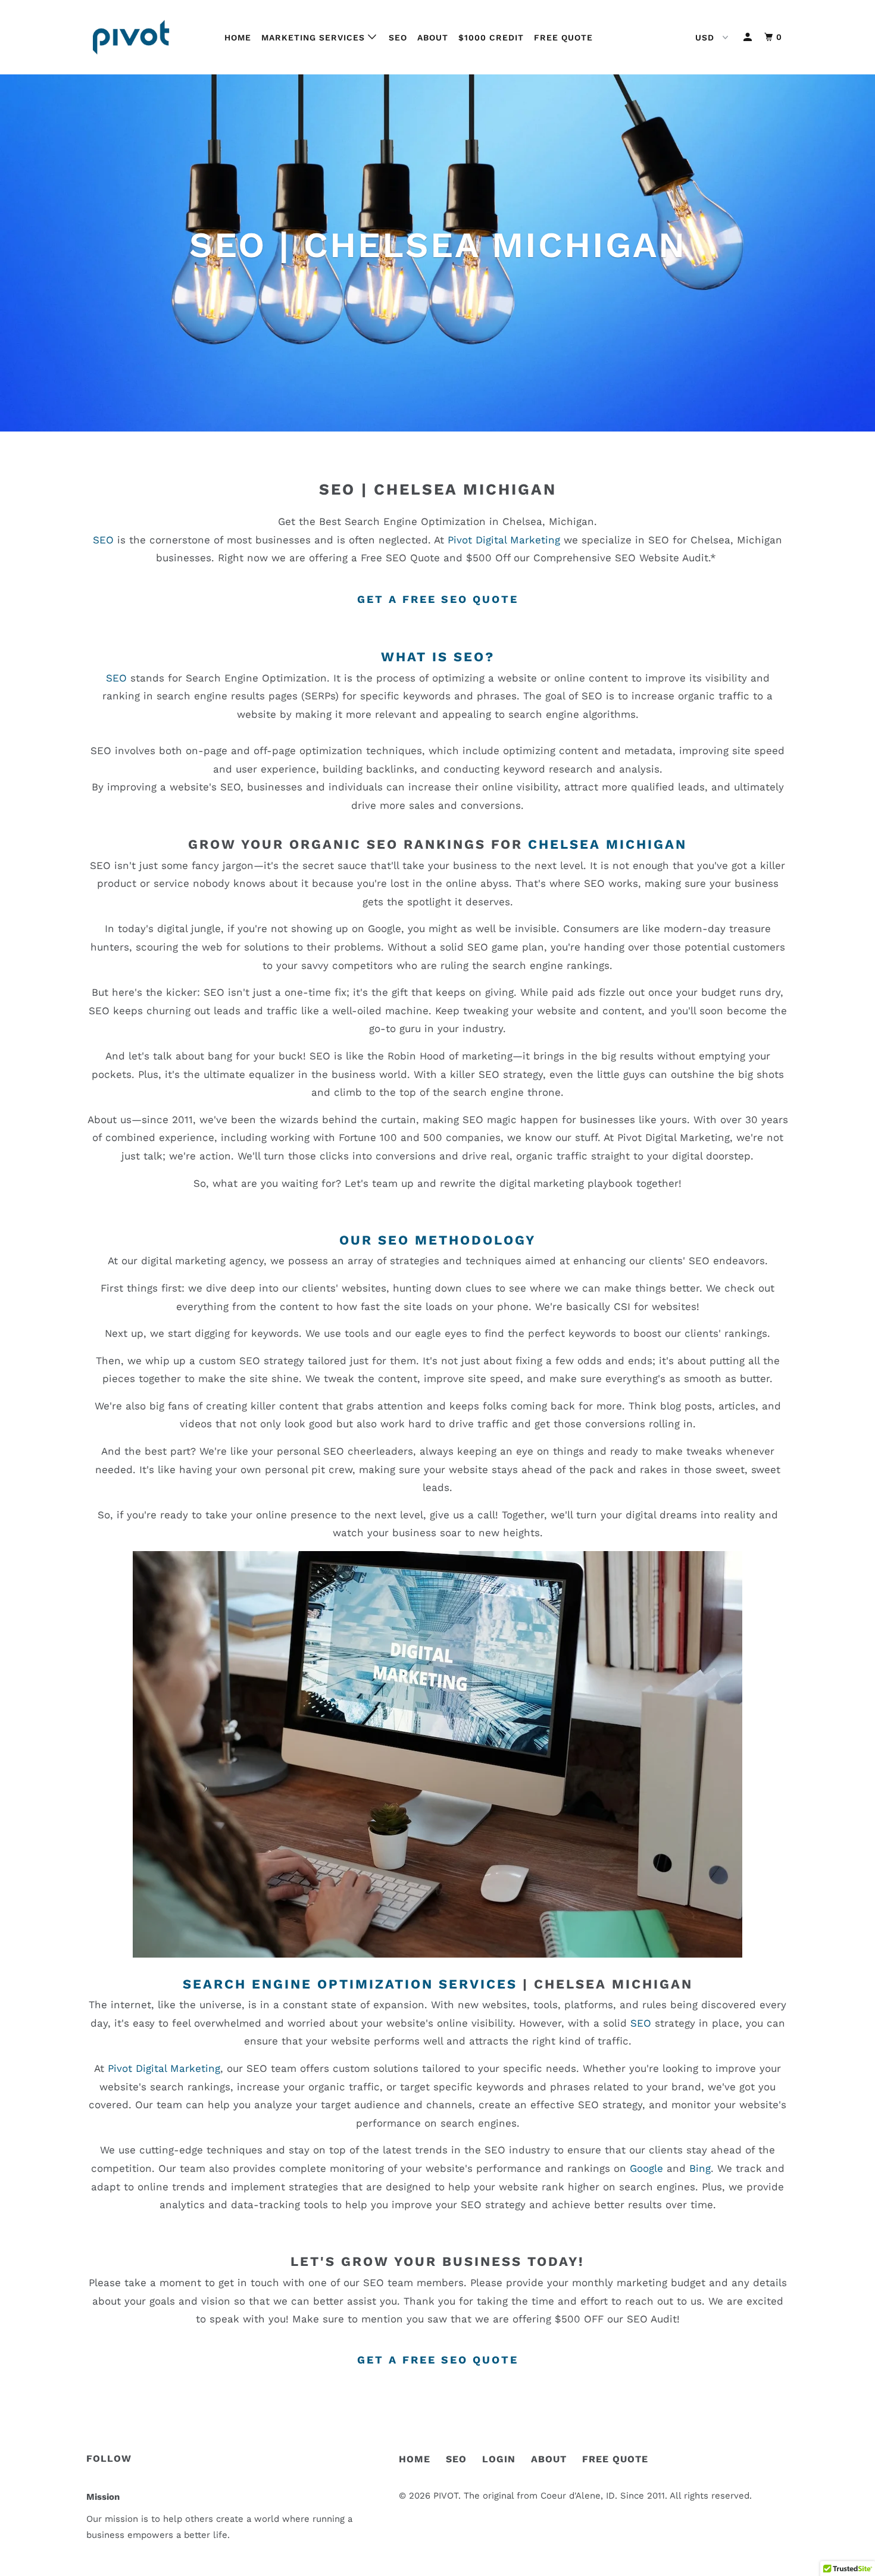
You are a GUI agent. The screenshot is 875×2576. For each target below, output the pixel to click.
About (433, 37)
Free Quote (563, 37)
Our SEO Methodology (437, 1240)
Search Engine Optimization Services (350, 1984)
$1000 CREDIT (491, 37)
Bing (700, 2168)
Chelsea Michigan (465, 489)
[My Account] (749, 37)
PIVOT (446, 2496)
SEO (398, 37)
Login (499, 2459)
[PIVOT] (147, 37)
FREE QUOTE (615, 2459)
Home (238, 37)
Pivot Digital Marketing (504, 540)
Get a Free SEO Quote (438, 599)
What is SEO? (438, 657)
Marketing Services (315, 37)
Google (646, 2168)
